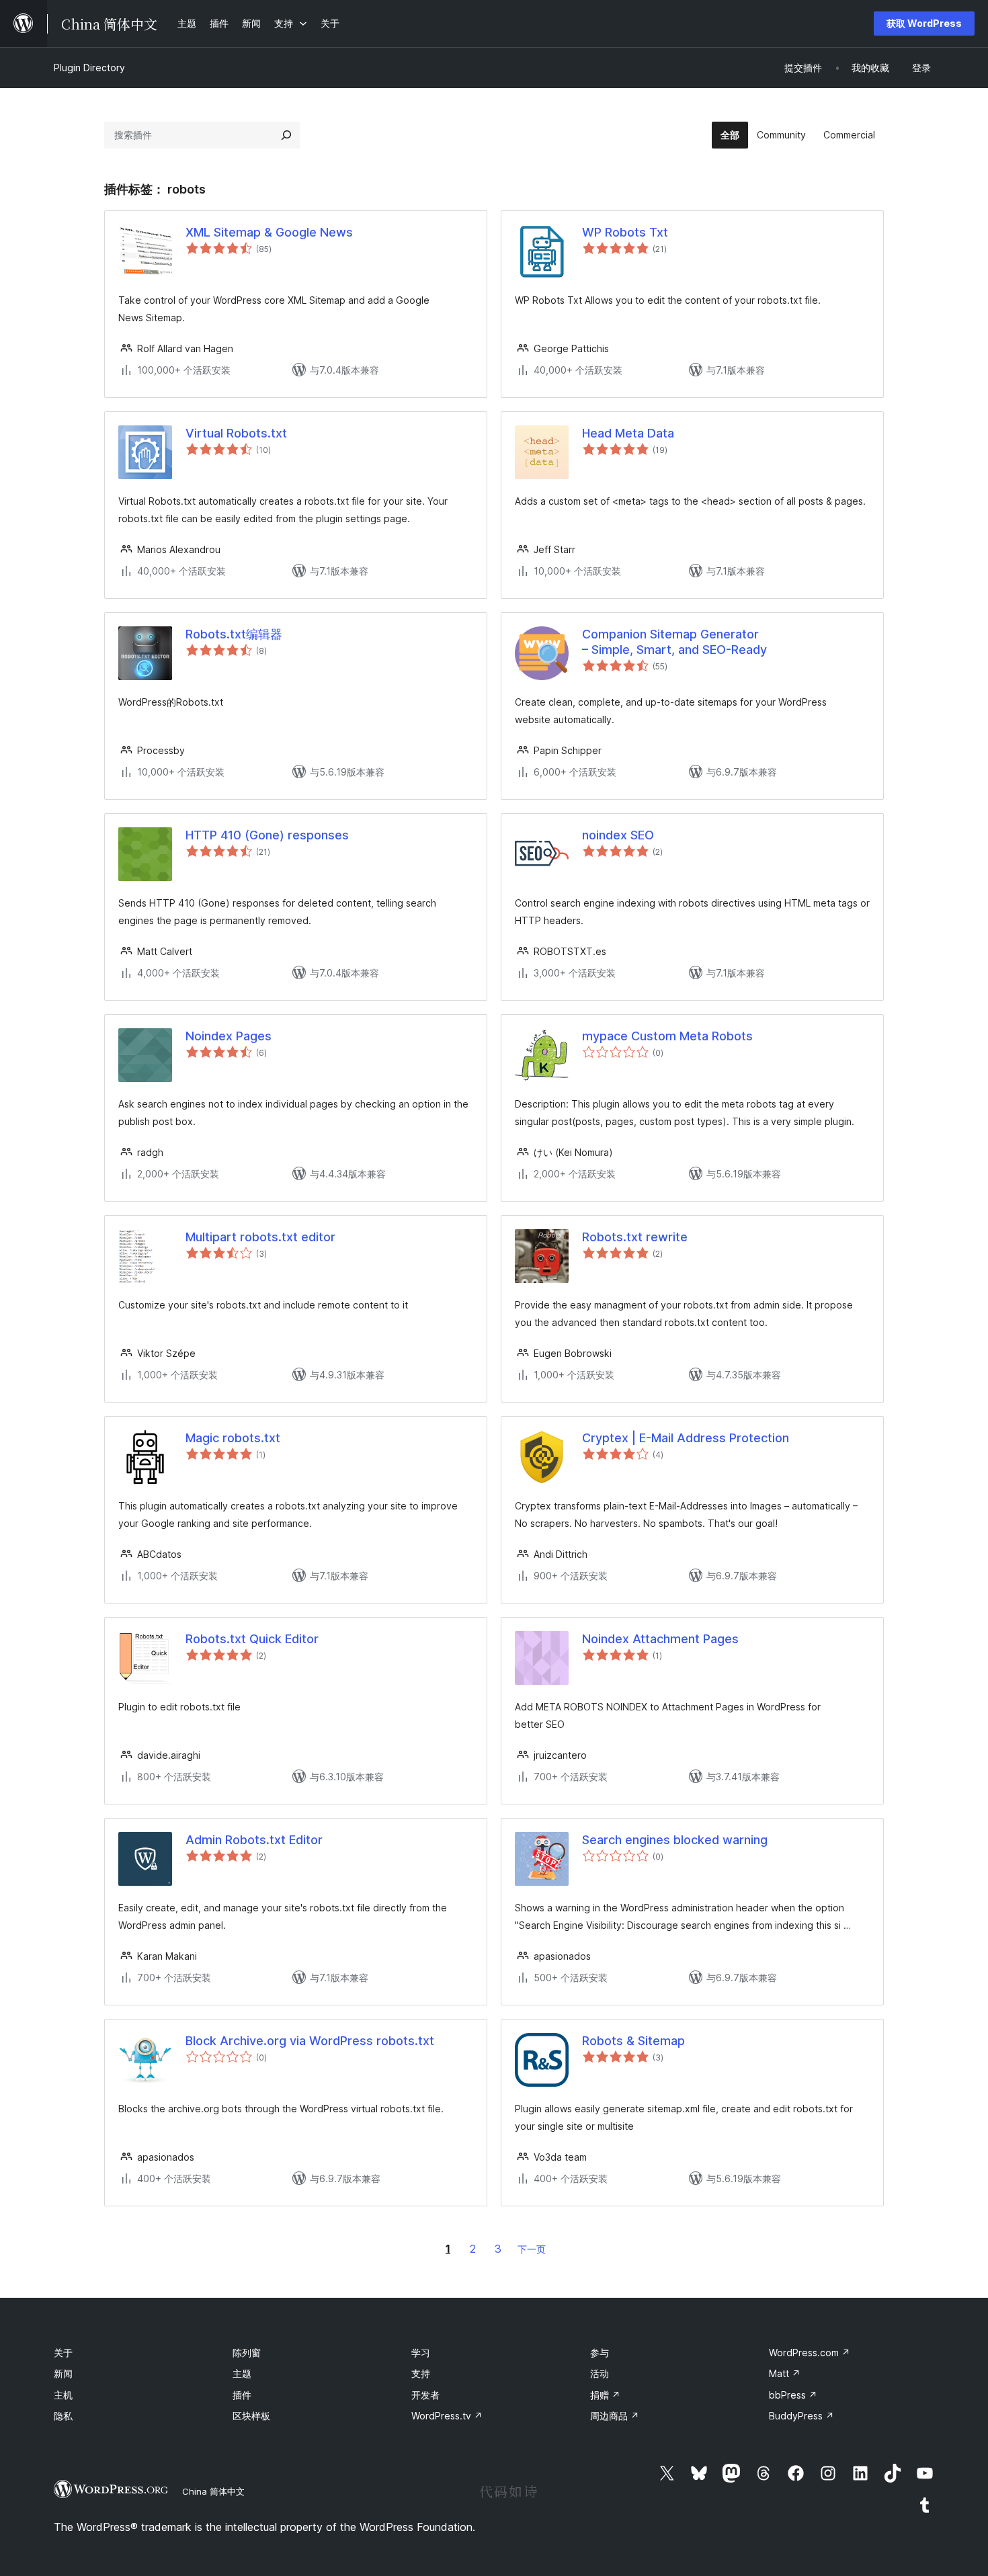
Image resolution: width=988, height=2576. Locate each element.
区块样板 (251, 2416)
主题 (242, 2373)
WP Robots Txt (625, 232)
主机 (63, 2395)
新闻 (63, 2373)
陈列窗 (247, 2353)
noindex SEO (618, 835)
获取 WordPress (924, 23)
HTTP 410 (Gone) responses (267, 835)
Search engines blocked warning (675, 1840)
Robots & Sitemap (633, 2041)
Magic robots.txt (233, 1438)
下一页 (532, 2249)
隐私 (63, 2416)
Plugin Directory (89, 68)
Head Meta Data (628, 433)
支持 (421, 2373)
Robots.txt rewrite (635, 1237)
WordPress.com (810, 2353)
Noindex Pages (229, 1036)
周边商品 (615, 2416)
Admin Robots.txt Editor (254, 1840)
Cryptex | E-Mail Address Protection (686, 1438)
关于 (63, 2353)
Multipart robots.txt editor (260, 1237)
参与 (600, 2353)
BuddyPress (801, 2416)
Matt (785, 2373)
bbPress (793, 2395)
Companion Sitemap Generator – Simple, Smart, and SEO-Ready (674, 642)
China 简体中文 (213, 2491)
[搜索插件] (286, 135)
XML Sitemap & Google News (269, 232)
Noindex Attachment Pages (660, 1639)
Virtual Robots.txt (236, 433)
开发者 (425, 2395)
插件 (242, 2395)
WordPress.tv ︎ (447, 2416)
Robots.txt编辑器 (234, 634)
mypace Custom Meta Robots (667, 1036)
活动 (600, 2373)
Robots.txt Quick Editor (252, 1639)
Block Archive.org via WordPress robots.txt (310, 2041)
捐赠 (605, 2395)
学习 (421, 2353)
